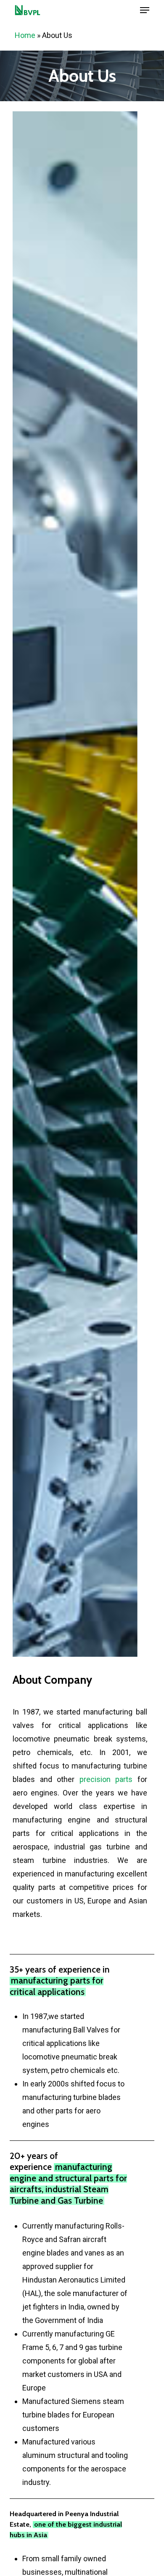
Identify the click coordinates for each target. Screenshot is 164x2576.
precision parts (106, 1779)
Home (25, 35)
